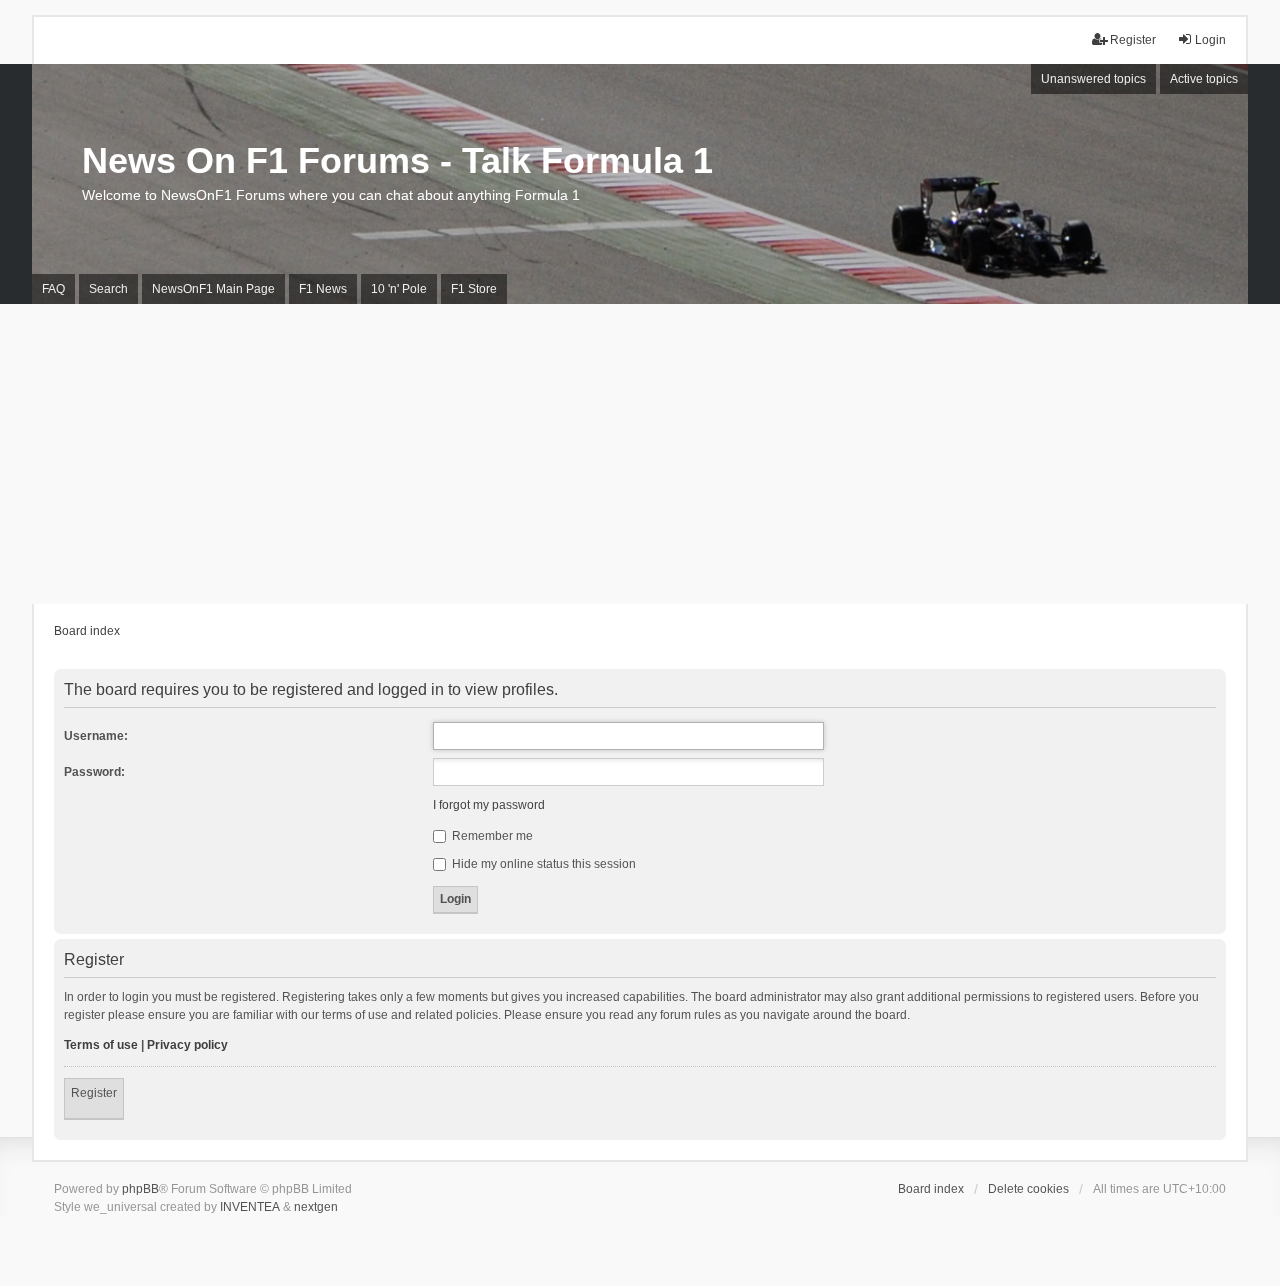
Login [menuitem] (1210, 40)
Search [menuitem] (108, 289)
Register (94, 1093)
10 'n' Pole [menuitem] (399, 289)
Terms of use (101, 1045)
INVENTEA (250, 1207)
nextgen (316, 1207)
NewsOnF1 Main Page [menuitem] (213, 289)
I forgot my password (489, 805)
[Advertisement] (640, 454)
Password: (94, 772)
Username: (96, 736)
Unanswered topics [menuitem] (1093, 79)
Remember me (491, 836)
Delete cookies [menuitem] (1028, 1189)
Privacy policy (187, 1045)
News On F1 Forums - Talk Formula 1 (397, 160)
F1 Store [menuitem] (474, 289)
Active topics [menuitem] (1204, 79)
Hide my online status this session (542, 864)
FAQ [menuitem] (53, 289)
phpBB (140, 1189)
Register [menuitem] (1133, 40)
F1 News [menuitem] (323, 289)
